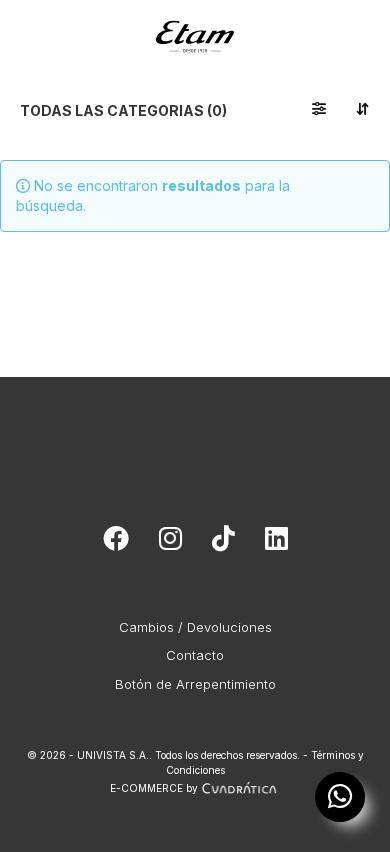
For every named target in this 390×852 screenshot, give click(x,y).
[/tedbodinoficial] (116, 543)
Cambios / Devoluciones (195, 627)
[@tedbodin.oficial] (223, 543)
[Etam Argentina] (195, 25)
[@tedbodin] (170, 543)
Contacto (195, 655)
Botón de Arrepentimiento (195, 684)
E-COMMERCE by (154, 788)
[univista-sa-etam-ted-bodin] (276, 543)
